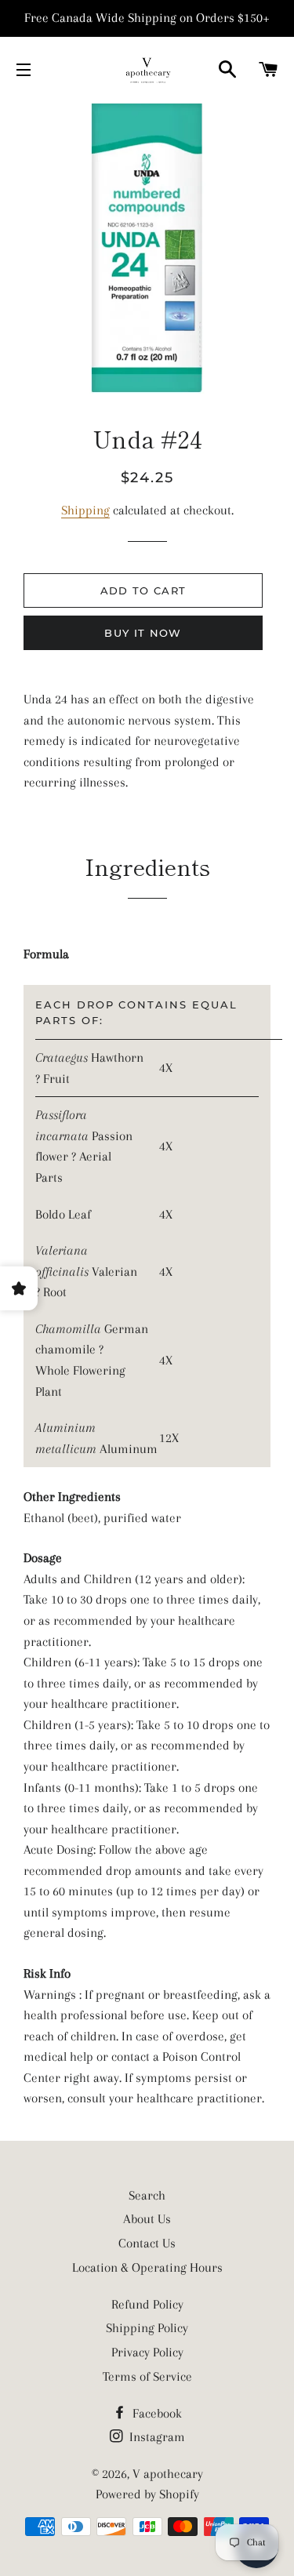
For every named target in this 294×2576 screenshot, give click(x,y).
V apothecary (168, 2474)
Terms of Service (147, 2376)
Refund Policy (147, 2304)
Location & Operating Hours (147, 2267)
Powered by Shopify (147, 2494)
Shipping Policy (147, 2328)
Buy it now (143, 633)
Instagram (156, 2437)
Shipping (85, 510)
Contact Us (147, 2243)
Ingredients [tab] (147, 866)
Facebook (156, 2413)
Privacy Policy (147, 2352)
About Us (147, 2219)
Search (147, 2195)
